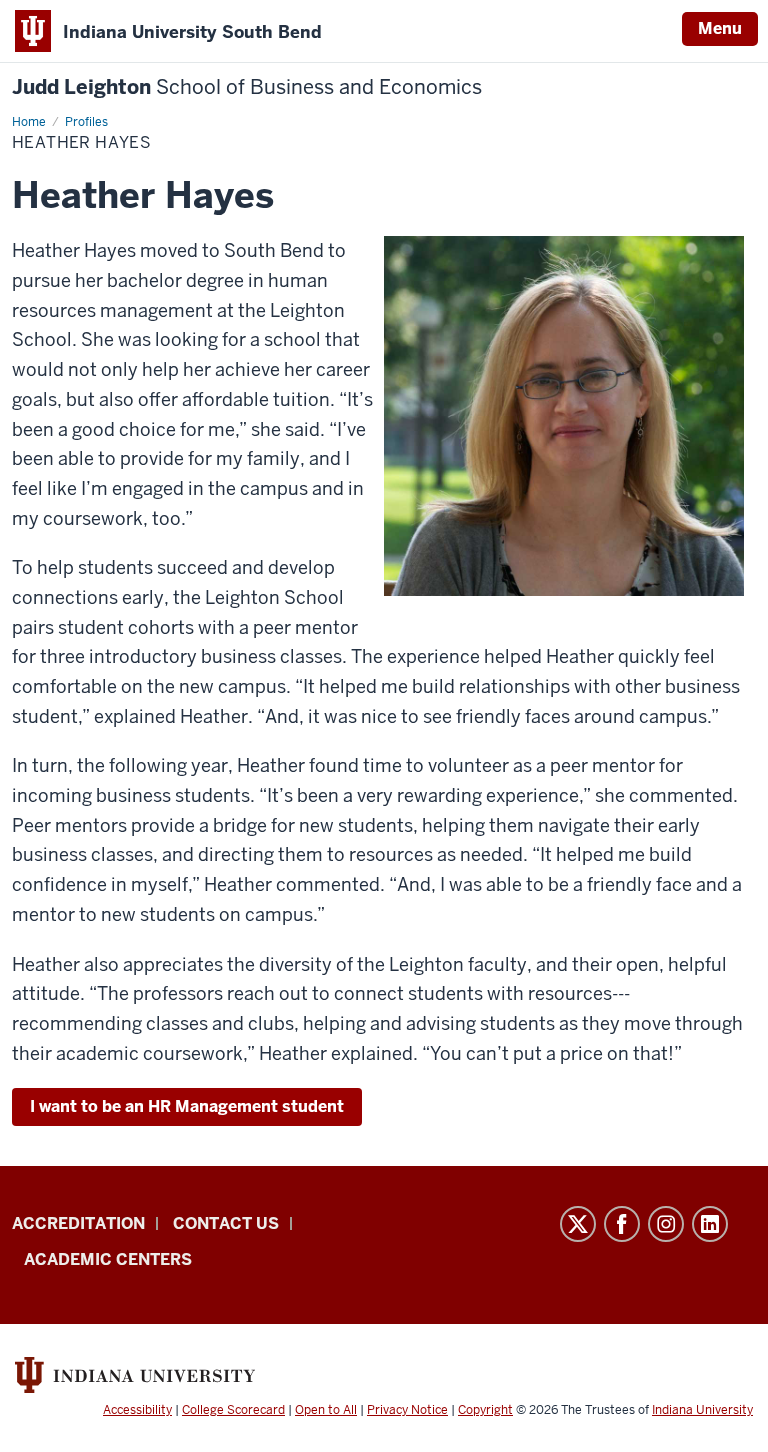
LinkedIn (710, 1224)
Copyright (485, 1410)
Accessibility (137, 1410)
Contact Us (226, 1223)
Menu (720, 28)
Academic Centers (108, 1259)
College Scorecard (233, 1410)
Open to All (326, 1410)
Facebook (622, 1224)
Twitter (578, 1224)
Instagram (666, 1224)
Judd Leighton (247, 87)
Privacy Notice (407, 1410)
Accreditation (78, 1223)
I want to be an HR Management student (187, 1106)
